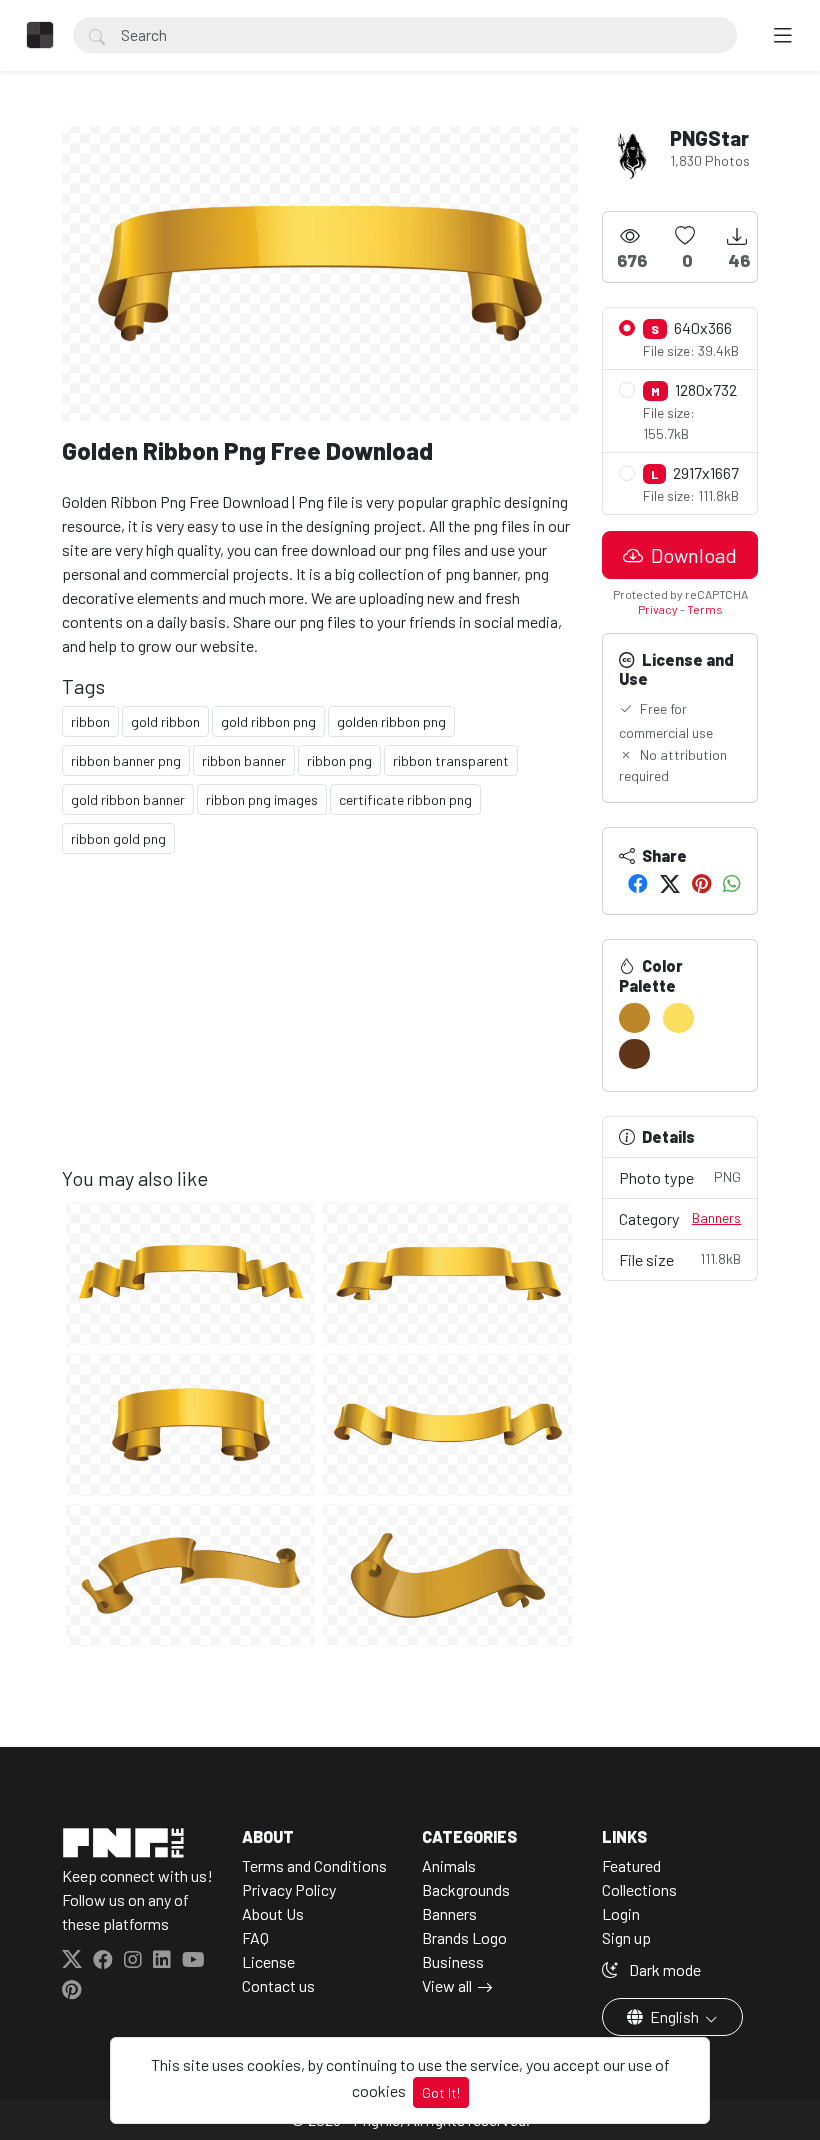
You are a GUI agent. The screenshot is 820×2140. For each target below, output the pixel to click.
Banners (716, 1217)
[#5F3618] (634, 1054)
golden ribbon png (391, 721)
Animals (449, 1865)
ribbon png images (262, 799)
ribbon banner (244, 760)
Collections (639, 1889)
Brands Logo (464, 1937)
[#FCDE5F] (678, 1018)
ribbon (90, 721)
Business (453, 1961)
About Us (273, 1913)
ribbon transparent (451, 760)
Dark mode (663, 1969)
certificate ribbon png (405, 799)
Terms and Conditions (314, 1865)
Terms (705, 609)
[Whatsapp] (732, 883)
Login (621, 1913)
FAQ (255, 1937)
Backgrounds (466, 1889)
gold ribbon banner (128, 799)
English (674, 2016)
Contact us (278, 1985)
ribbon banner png (126, 760)
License (268, 1961)
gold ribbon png (268, 721)
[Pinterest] (701, 883)
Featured (631, 1865)
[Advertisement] (320, 1026)
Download (692, 555)
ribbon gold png (118, 838)
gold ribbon (165, 721)
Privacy (658, 609)
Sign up (626, 1937)
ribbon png (339, 760)
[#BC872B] (634, 1018)
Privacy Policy (289, 1889)
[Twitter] (670, 883)
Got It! (441, 2092)
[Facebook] (638, 883)
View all (447, 1985)
